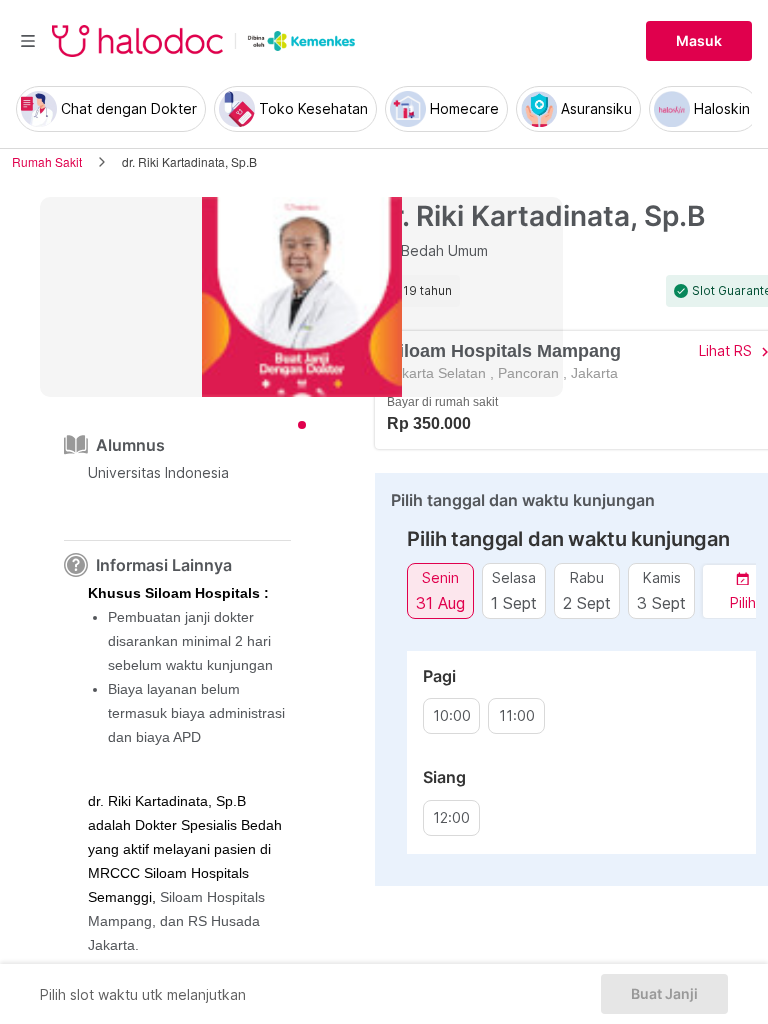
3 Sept (661, 602)
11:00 (517, 716)
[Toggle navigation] (28, 41)
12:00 (451, 818)
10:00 (452, 716)
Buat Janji (664, 994)
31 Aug (440, 602)
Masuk (699, 41)
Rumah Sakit (47, 161)
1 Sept (514, 602)
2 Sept (587, 602)
